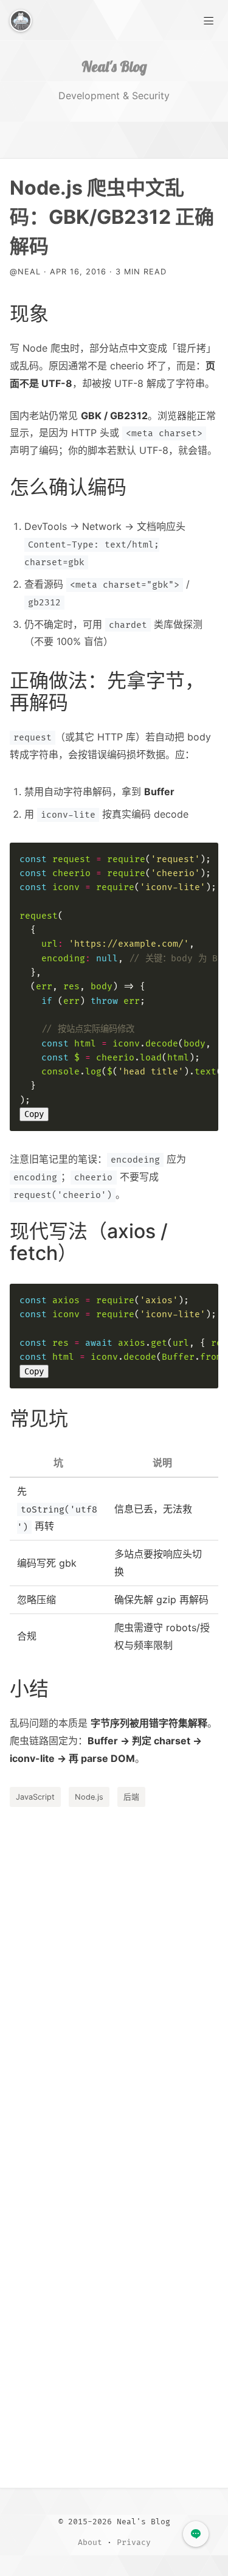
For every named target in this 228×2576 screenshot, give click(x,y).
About (90, 2543)
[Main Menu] (209, 19)
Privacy (134, 2543)
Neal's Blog (114, 66)
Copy (34, 1114)
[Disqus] (114, 1983)
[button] (196, 2534)
